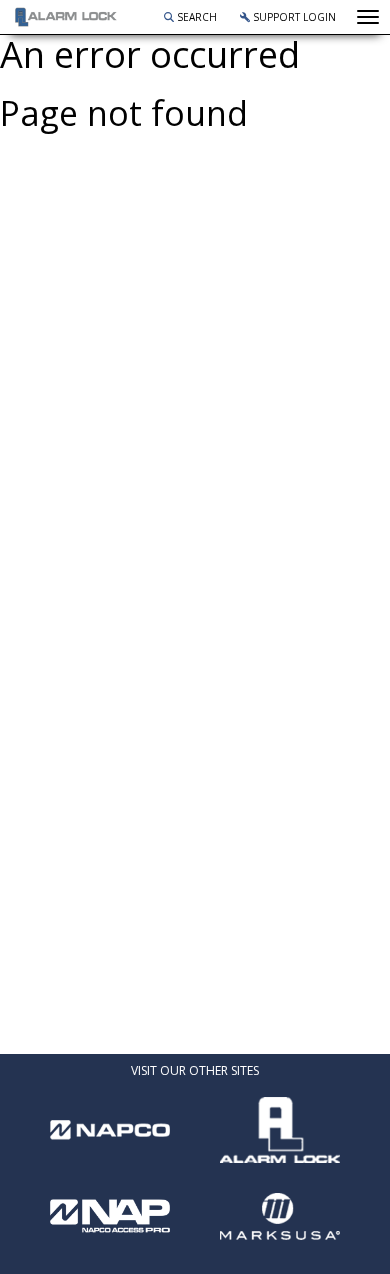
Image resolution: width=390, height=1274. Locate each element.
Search (195, 17)
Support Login (293, 17)
